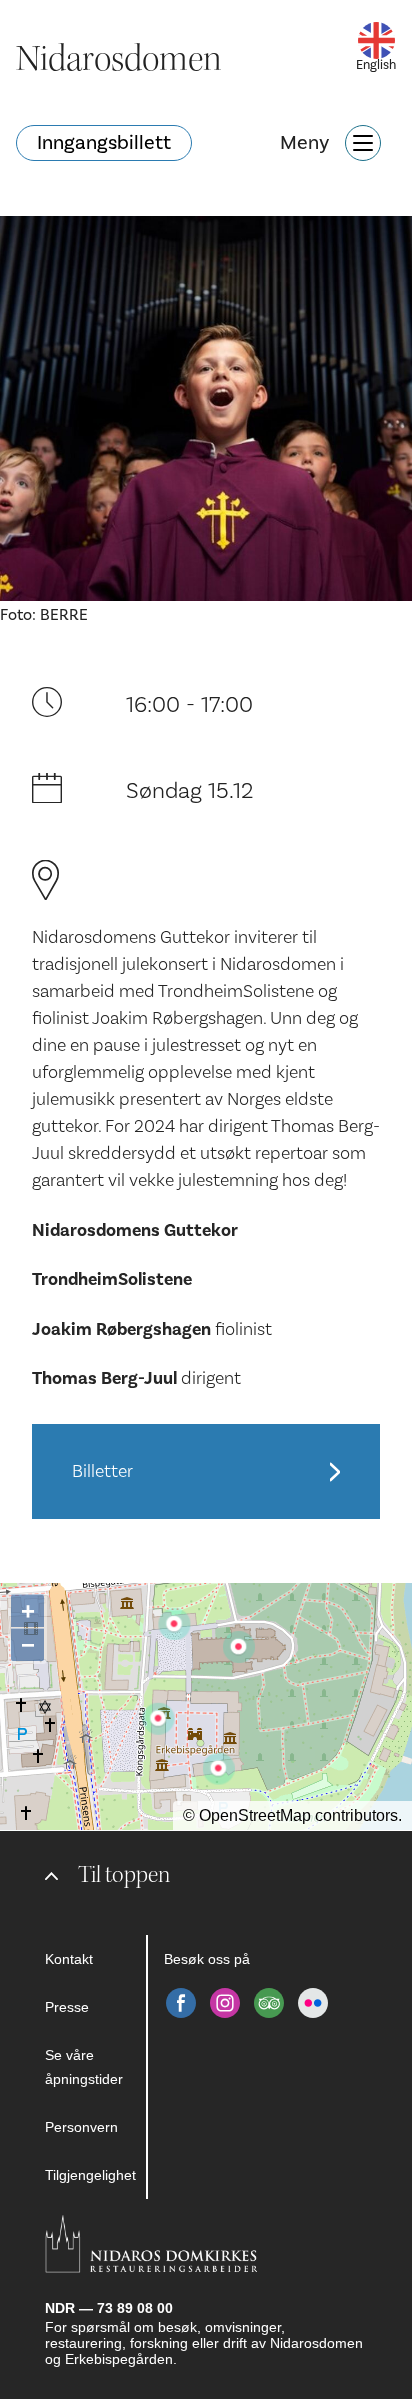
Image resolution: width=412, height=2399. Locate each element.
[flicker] (313, 2003)
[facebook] (181, 2003)
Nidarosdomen (119, 59)
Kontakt (69, 1959)
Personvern (81, 2127)
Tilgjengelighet (90, 2175)
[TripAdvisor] (269, 2003)
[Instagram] (225, 2003)
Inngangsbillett (104, 143)
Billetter (102, 1471)
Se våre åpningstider (84, 2067)
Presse (67, 2007)
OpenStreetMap (255, 1815)
